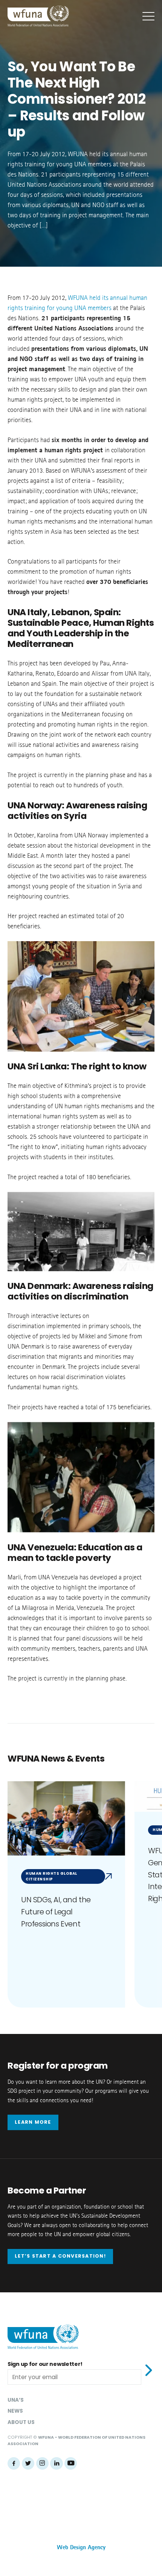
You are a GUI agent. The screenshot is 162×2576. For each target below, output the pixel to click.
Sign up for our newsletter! (45, 2364)
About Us (21, 2422)
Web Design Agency (81, 2548)
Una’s (16, 2400)
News (15, 2411)
